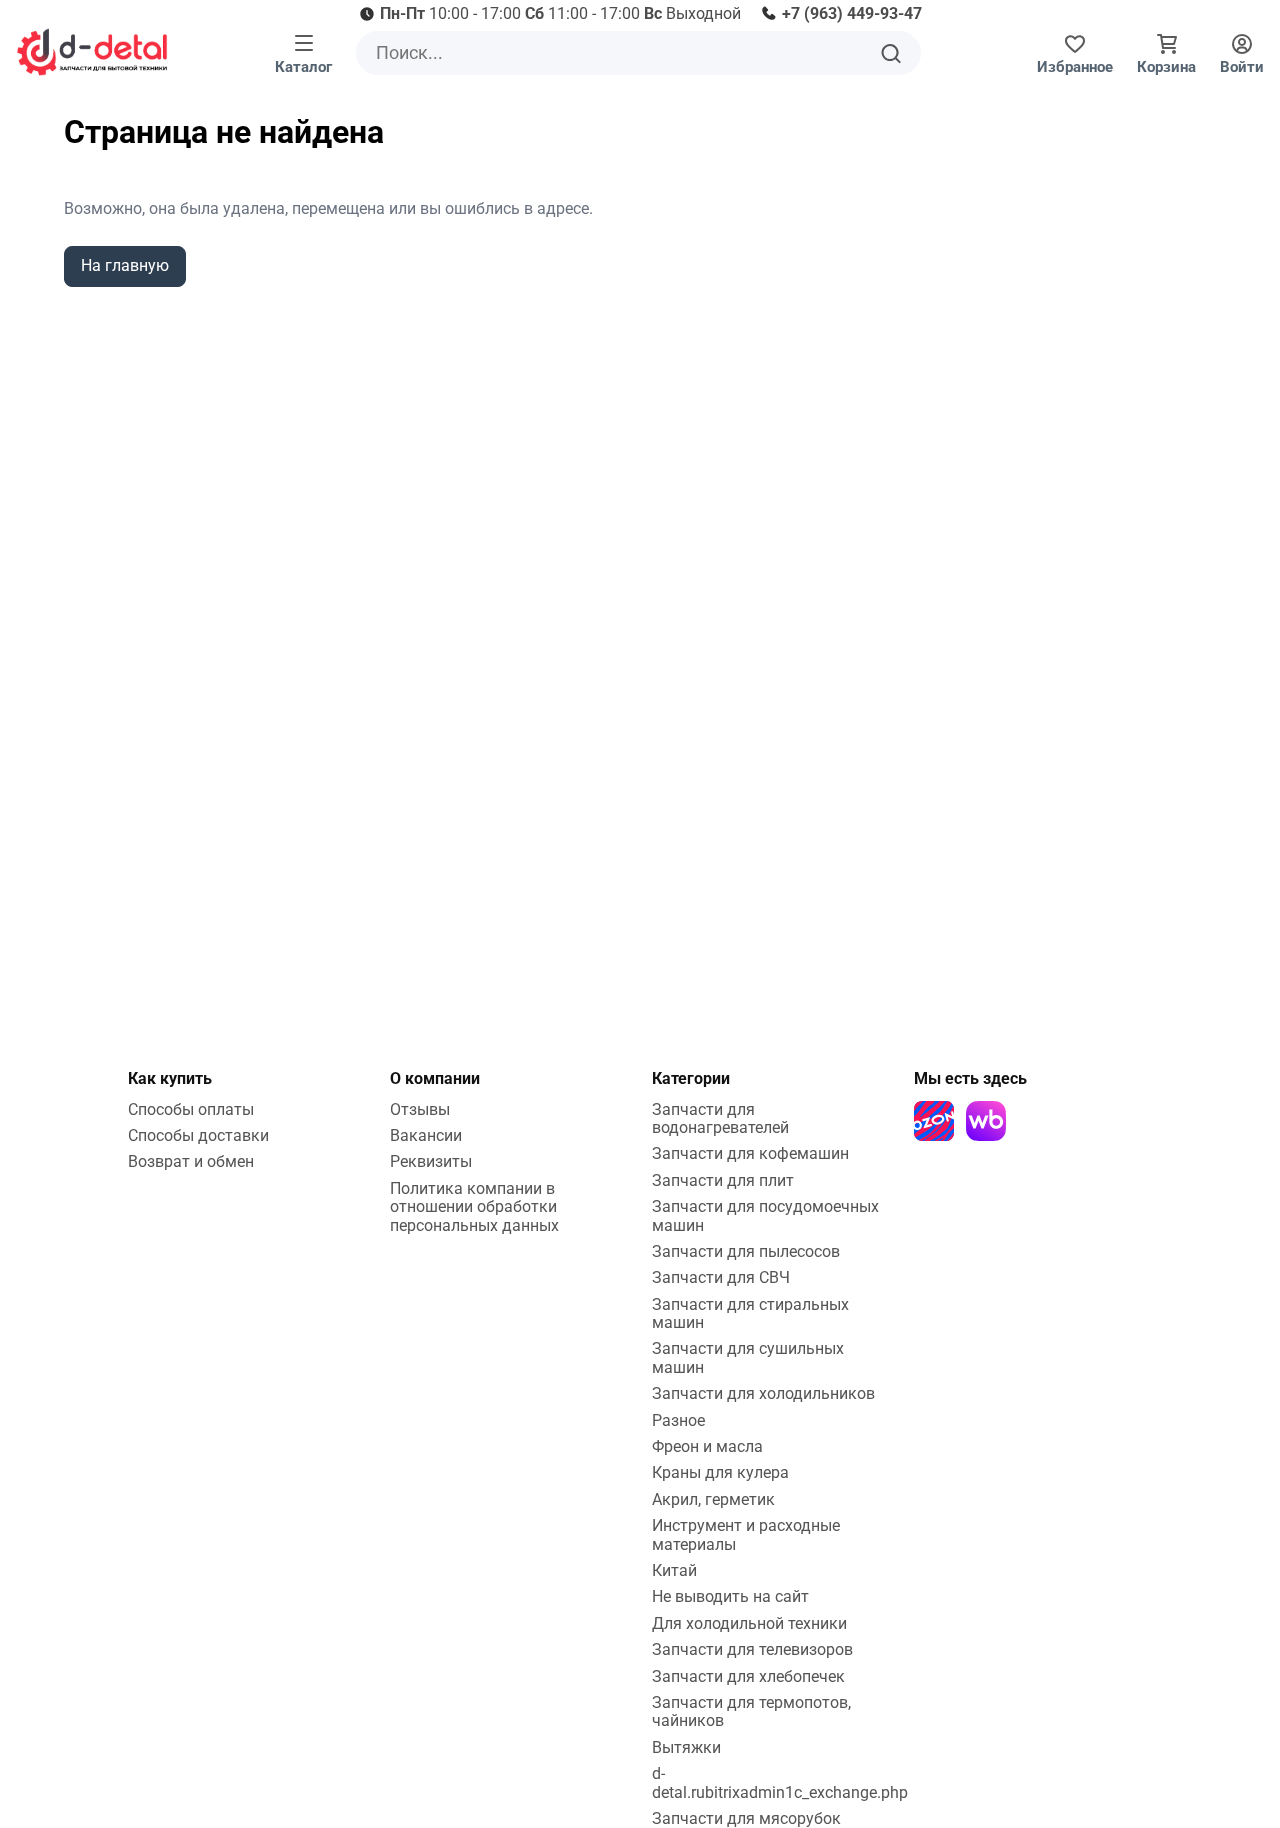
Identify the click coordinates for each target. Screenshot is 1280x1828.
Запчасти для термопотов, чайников (751, 1711)
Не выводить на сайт (730, 1596)
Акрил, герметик (713, 1499)
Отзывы (420, 1109)
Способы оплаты (191, 1109)
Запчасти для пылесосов (746, 1251)
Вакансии (426, 1135)
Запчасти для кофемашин (750, 1153)
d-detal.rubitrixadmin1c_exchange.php (780, 1782)
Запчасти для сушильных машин (748, 1357)
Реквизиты (431, 1161)
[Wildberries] (986, 1121)
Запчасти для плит (723, 1180)
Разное (678, 1420)
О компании (435, 1078)
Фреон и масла (707, 1446)
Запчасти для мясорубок (746, 1818)
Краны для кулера (720, 1472)
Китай (674, 1570)
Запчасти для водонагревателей (720, 1118)
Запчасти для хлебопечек (748, 1676)
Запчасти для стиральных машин (750, 1313)
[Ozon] (934, 1121)
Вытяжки (686, 1747)
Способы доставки (198, 1135)
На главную (125, 265)
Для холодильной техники (749, 1623)
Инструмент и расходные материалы (746, 1534)
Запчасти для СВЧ (721, 1277)
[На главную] (92, 52)
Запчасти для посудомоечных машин (765, 1215)
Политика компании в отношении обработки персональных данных (474, 1207)
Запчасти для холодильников (763, 1393)
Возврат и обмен (191, 1161)
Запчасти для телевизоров (752, 1649)
